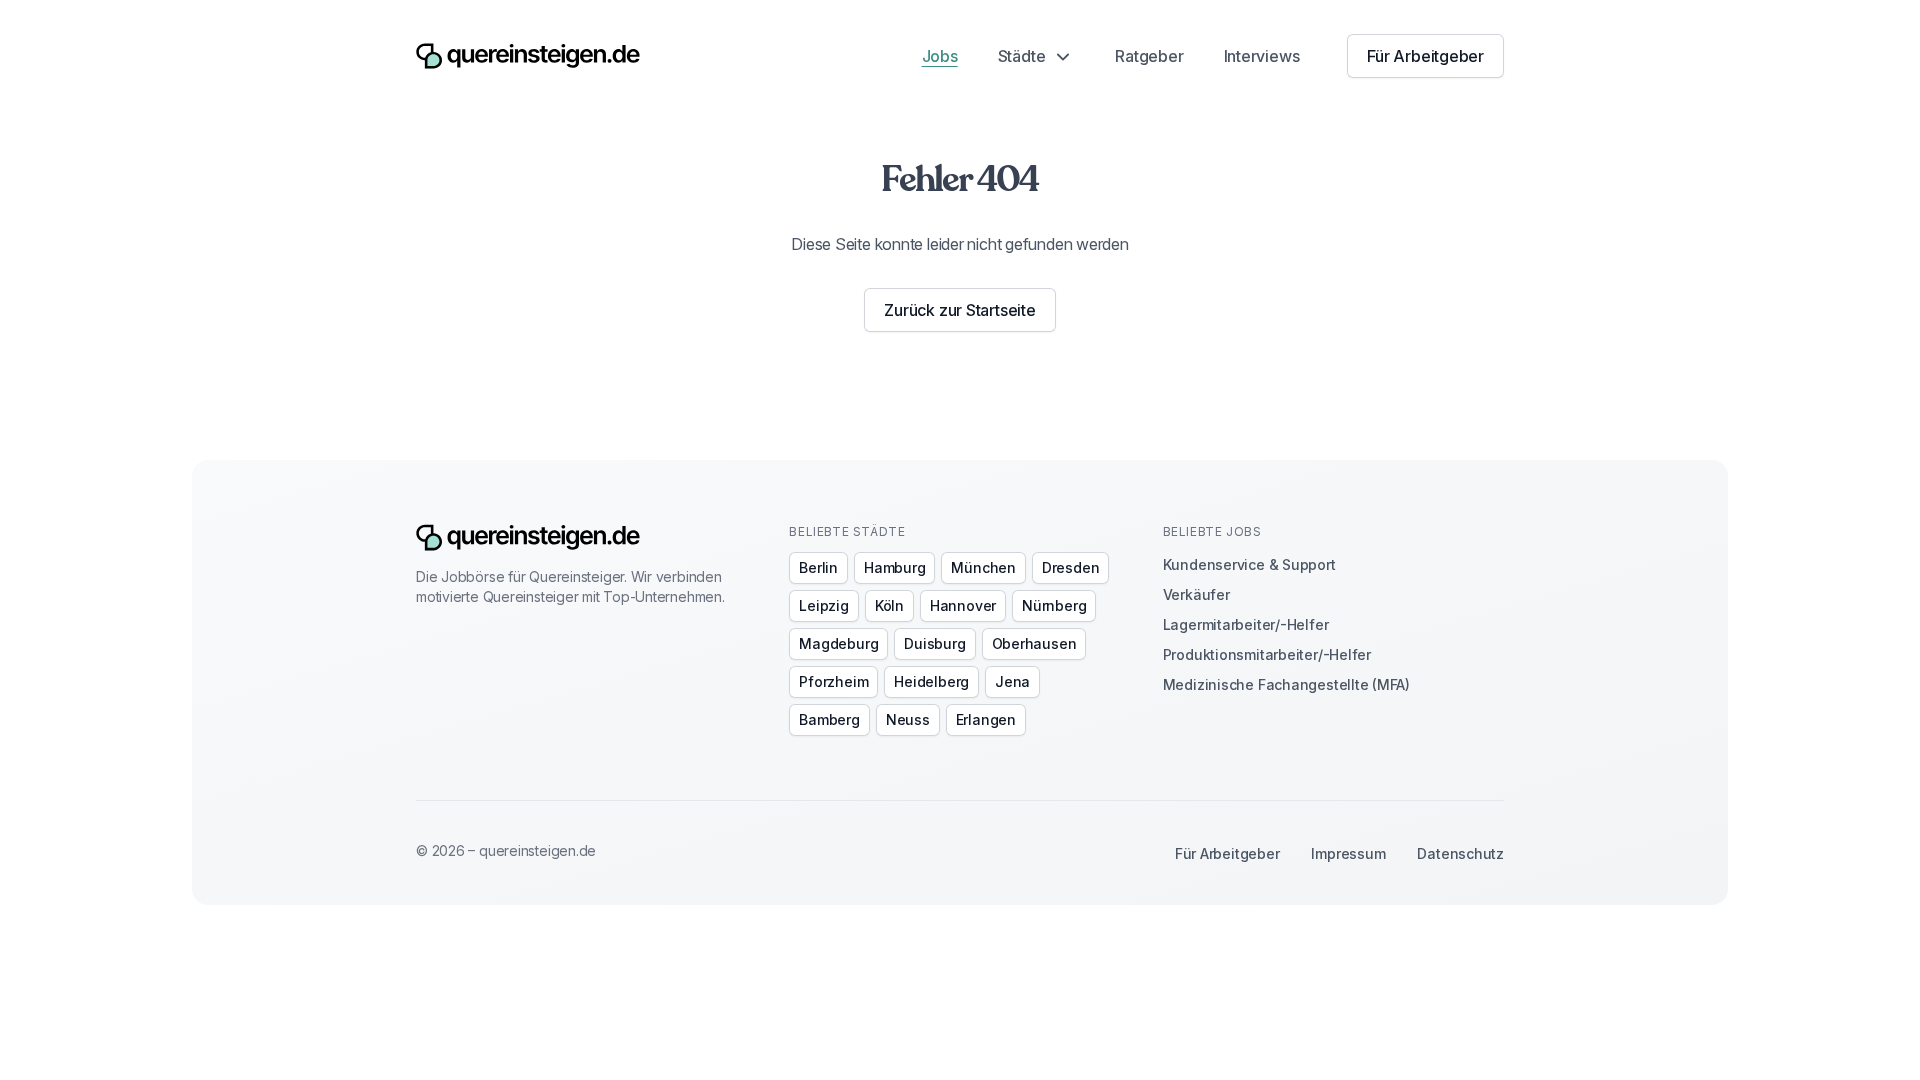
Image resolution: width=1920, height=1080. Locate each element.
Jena (1012, 681)
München (983, 567)
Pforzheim (833, 681)
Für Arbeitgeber (1425, 56)
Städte (1022, 56)
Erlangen (986, 719)
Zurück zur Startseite (959, 310)
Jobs (940, 56)
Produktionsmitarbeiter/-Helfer (1267, 654)
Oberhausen (1034, 643)
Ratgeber (1149, 56)
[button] (1037, 56)
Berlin (818, 567)
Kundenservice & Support (1249, 564)
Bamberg (829, 719)
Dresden (1070, 567)
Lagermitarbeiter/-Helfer (1246, 624)
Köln (889, 605)
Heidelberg (931, 681)
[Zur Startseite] (528, 56)
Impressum (1348, 853)
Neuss (908, 719)
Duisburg (934, 643)
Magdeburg (838, 643)
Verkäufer (1196, 594)
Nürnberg (1054, 605)
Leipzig (823, 605)
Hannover (963, 605)
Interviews (1262, 56)
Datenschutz (1460, 853)
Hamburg (894, 567)
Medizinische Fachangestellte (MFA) (1286, 684)
